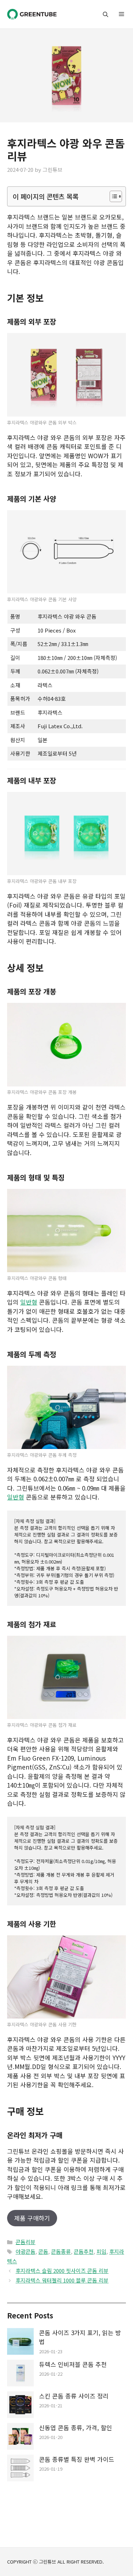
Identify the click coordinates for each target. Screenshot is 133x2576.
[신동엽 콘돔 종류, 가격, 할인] (20, 2437)
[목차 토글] (112, 196)
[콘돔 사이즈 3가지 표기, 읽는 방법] (20, 2342)
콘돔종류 (61, 2251)
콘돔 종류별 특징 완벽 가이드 (77, 2459)
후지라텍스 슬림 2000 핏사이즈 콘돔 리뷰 (62, 2271)
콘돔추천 (84, 2251)
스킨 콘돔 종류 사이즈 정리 (74, 2396)
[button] (106, 14)
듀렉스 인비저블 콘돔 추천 (73, 2364)
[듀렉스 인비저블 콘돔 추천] (20, 2374)
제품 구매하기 (32, 2218)
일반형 (29, 1302)
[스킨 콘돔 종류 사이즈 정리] (20, 2406)
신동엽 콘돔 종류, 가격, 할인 (76, 2427)
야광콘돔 (26, 2251)
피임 (101, 2251)
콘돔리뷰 (26, 2242)
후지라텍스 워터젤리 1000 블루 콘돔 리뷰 (62, 2280)
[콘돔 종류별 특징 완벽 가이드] (20, 2469)
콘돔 (43, 2251)
